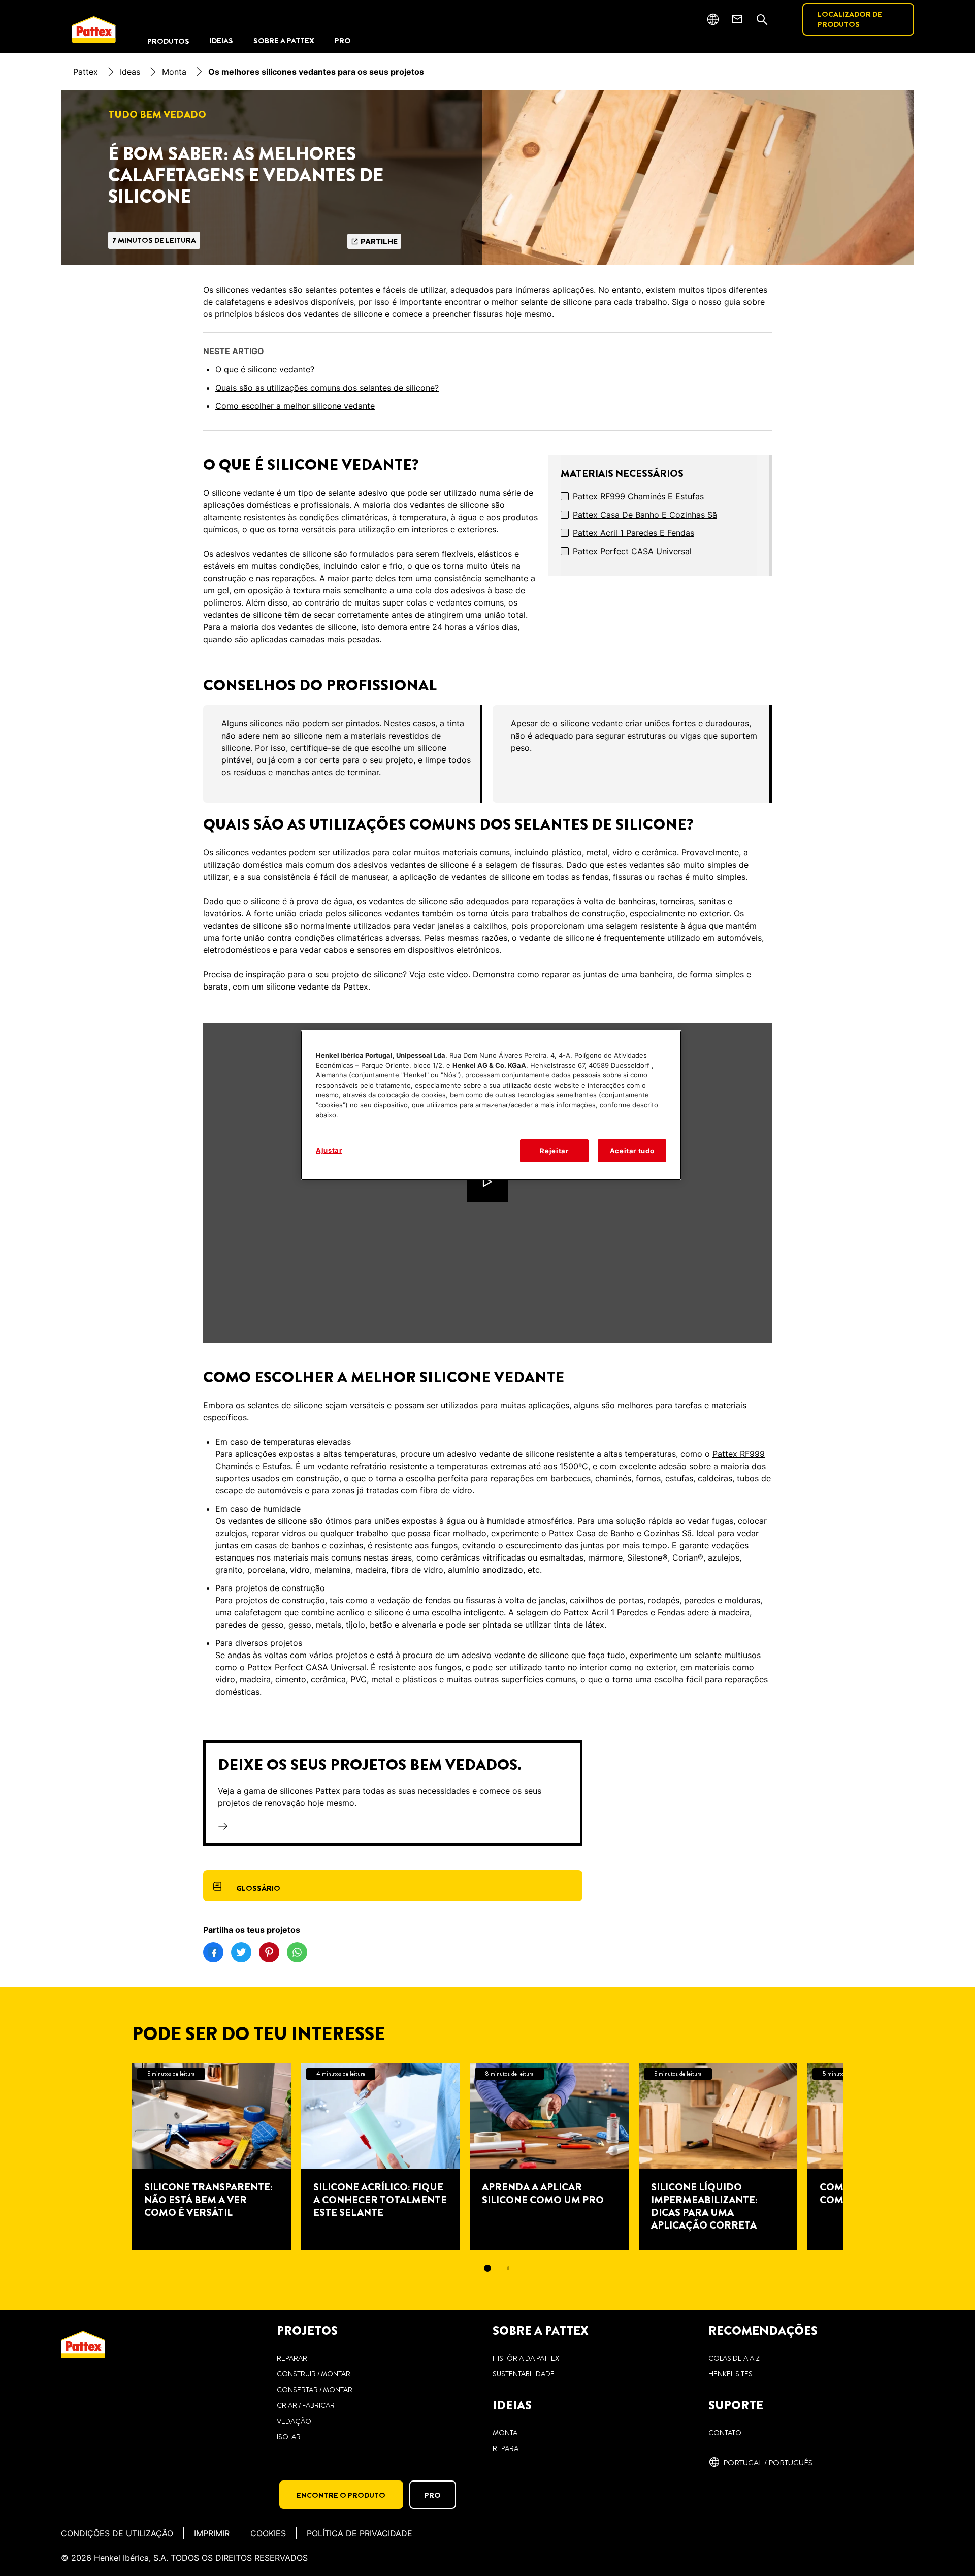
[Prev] (114, 2157)
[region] (491, 1105)
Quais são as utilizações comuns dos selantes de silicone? (327, 388)
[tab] (487, 2268)
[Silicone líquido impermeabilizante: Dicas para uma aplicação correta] (718, 2157)
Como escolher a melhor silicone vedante (295, 406)
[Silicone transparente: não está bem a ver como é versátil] (212, 2157)
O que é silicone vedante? (265, 369)
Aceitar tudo (632, 1151)
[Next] (861, 2157)
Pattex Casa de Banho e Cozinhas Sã (645, 515)
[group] (487, 754)
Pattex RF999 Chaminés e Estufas (638, 496)
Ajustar (329, 1150)
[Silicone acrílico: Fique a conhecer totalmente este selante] (381, 2157)
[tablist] (487, 2268)
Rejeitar (554, 1151)
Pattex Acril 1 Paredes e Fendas (633, 533)
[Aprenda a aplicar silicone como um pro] (549, 2157)
